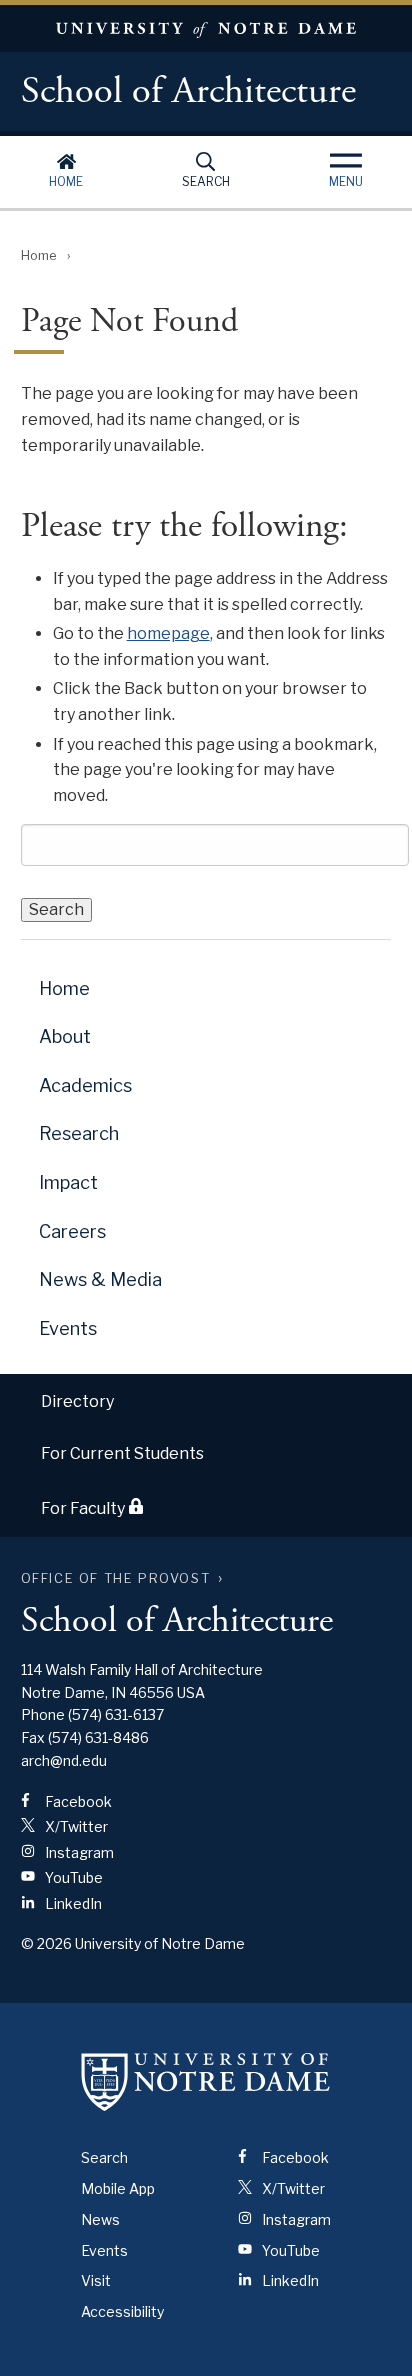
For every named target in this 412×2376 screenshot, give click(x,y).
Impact (68, 1182)
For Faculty (84, 1508)
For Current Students (122, 1453)
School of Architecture (188, 92)
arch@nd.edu (64, 1760)
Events (68, 1328)
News (100, 2219)
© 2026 (46, 1943)
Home (66, 181)
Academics (85, 1085)
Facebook (77, 1801)
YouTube (72, 1877)
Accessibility (122, 2311)
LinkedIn (72, 1903)
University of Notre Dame (206, 28)
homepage (168, 633)
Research (79, 1133)
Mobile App (118, 2188)
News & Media (100, 1279)
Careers (72, 1231)
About (65, 1036)
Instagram (78, 1852)
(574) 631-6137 (116, 1714)
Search (206, 181)
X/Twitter (75, 1826)
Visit (96, 2280)
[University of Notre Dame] (206, 2081)
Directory (77, 1401)
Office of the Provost (116, 1578)
